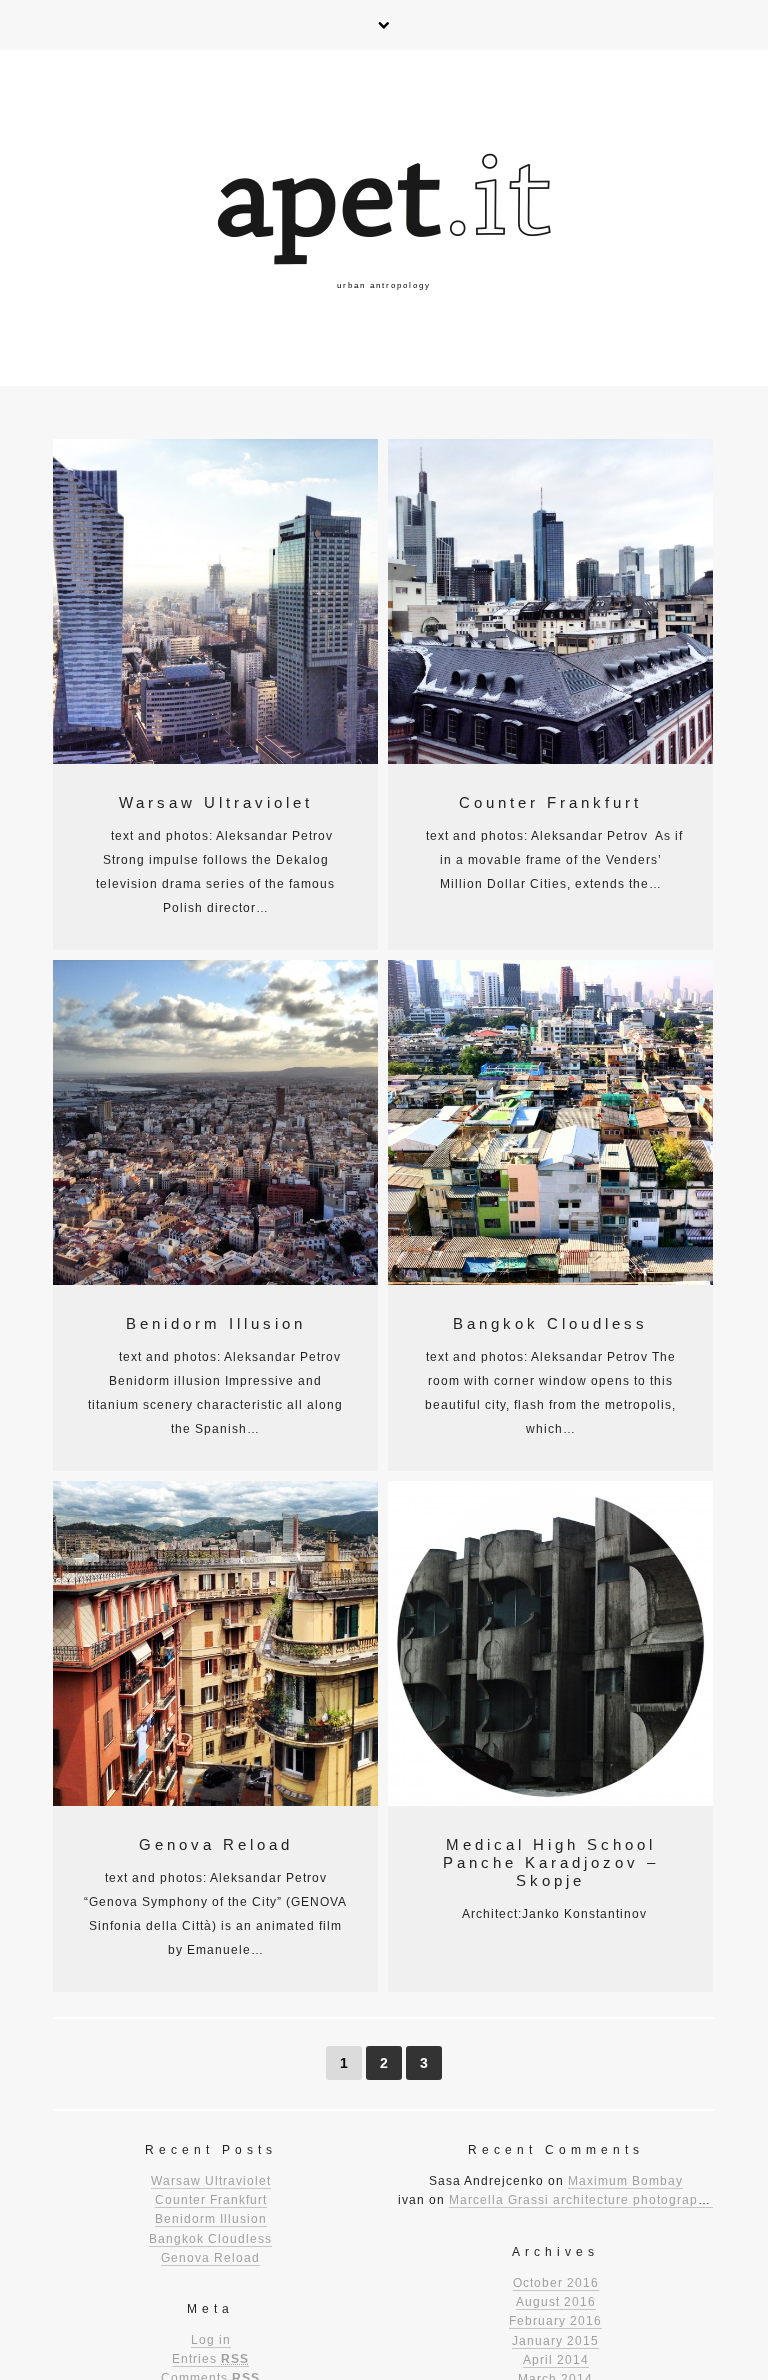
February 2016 (555, 2321)
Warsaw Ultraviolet (216, 802)
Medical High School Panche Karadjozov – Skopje (551, 1862)
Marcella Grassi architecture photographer (584, 2200)
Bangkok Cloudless (550, 1323)
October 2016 (556, 2283)
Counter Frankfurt (550, 802)
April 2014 (556, 2360)
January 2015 (555, 2341)
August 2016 (556, 2302)
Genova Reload (216, 1844)
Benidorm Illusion (216, 1323)
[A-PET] (384, 218)
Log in (211, 2340)
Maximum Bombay (625, 2181)
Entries (210, 2359)
